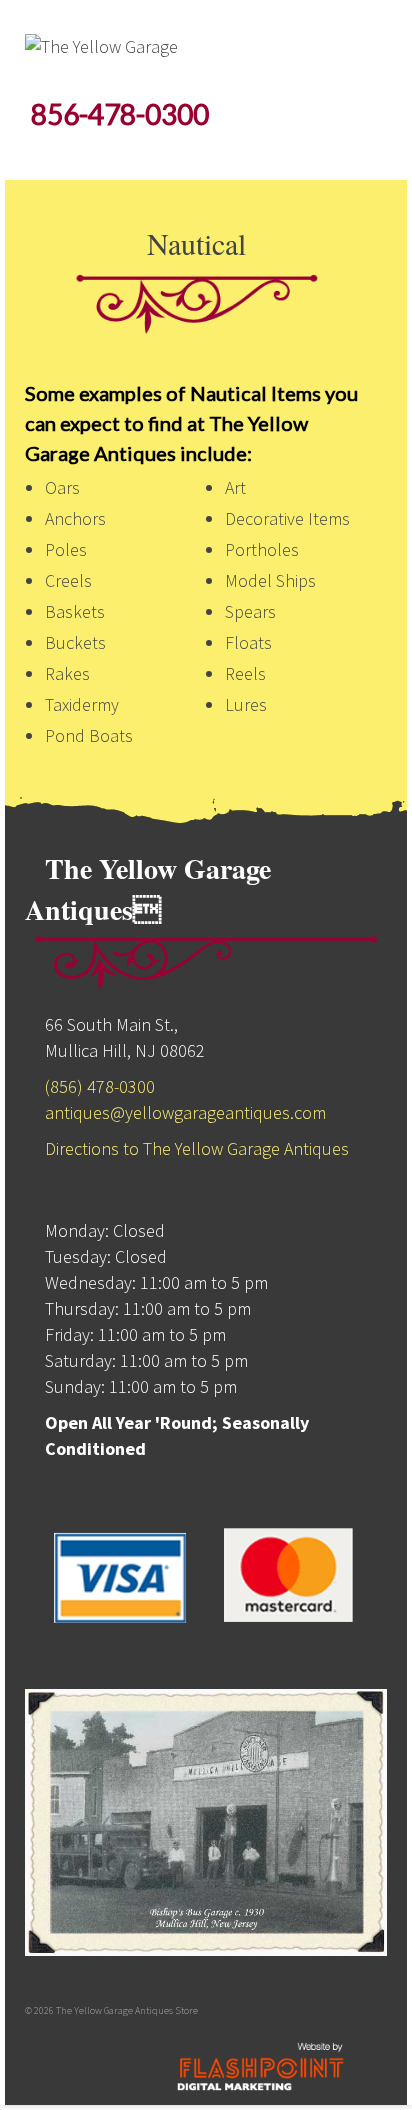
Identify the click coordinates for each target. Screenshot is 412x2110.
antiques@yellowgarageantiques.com (185, 1112)
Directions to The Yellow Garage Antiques (197, 1148)
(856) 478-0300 (100, 1086)
